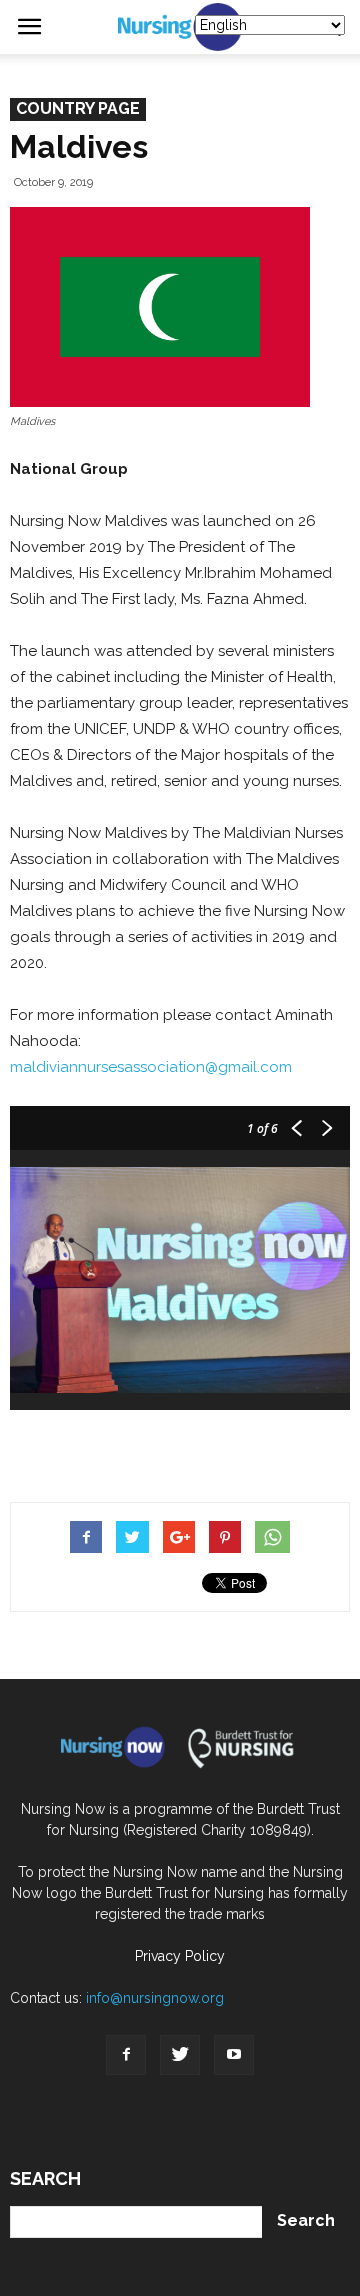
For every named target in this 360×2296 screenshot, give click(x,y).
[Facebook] (126, 2055)
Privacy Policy (180, 1956)
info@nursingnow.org (155, 1998)
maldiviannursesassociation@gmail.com (151, 1067)
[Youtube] (234, 2055)
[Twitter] (180, 2055)
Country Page (78, 108)
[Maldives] (160, 307)
